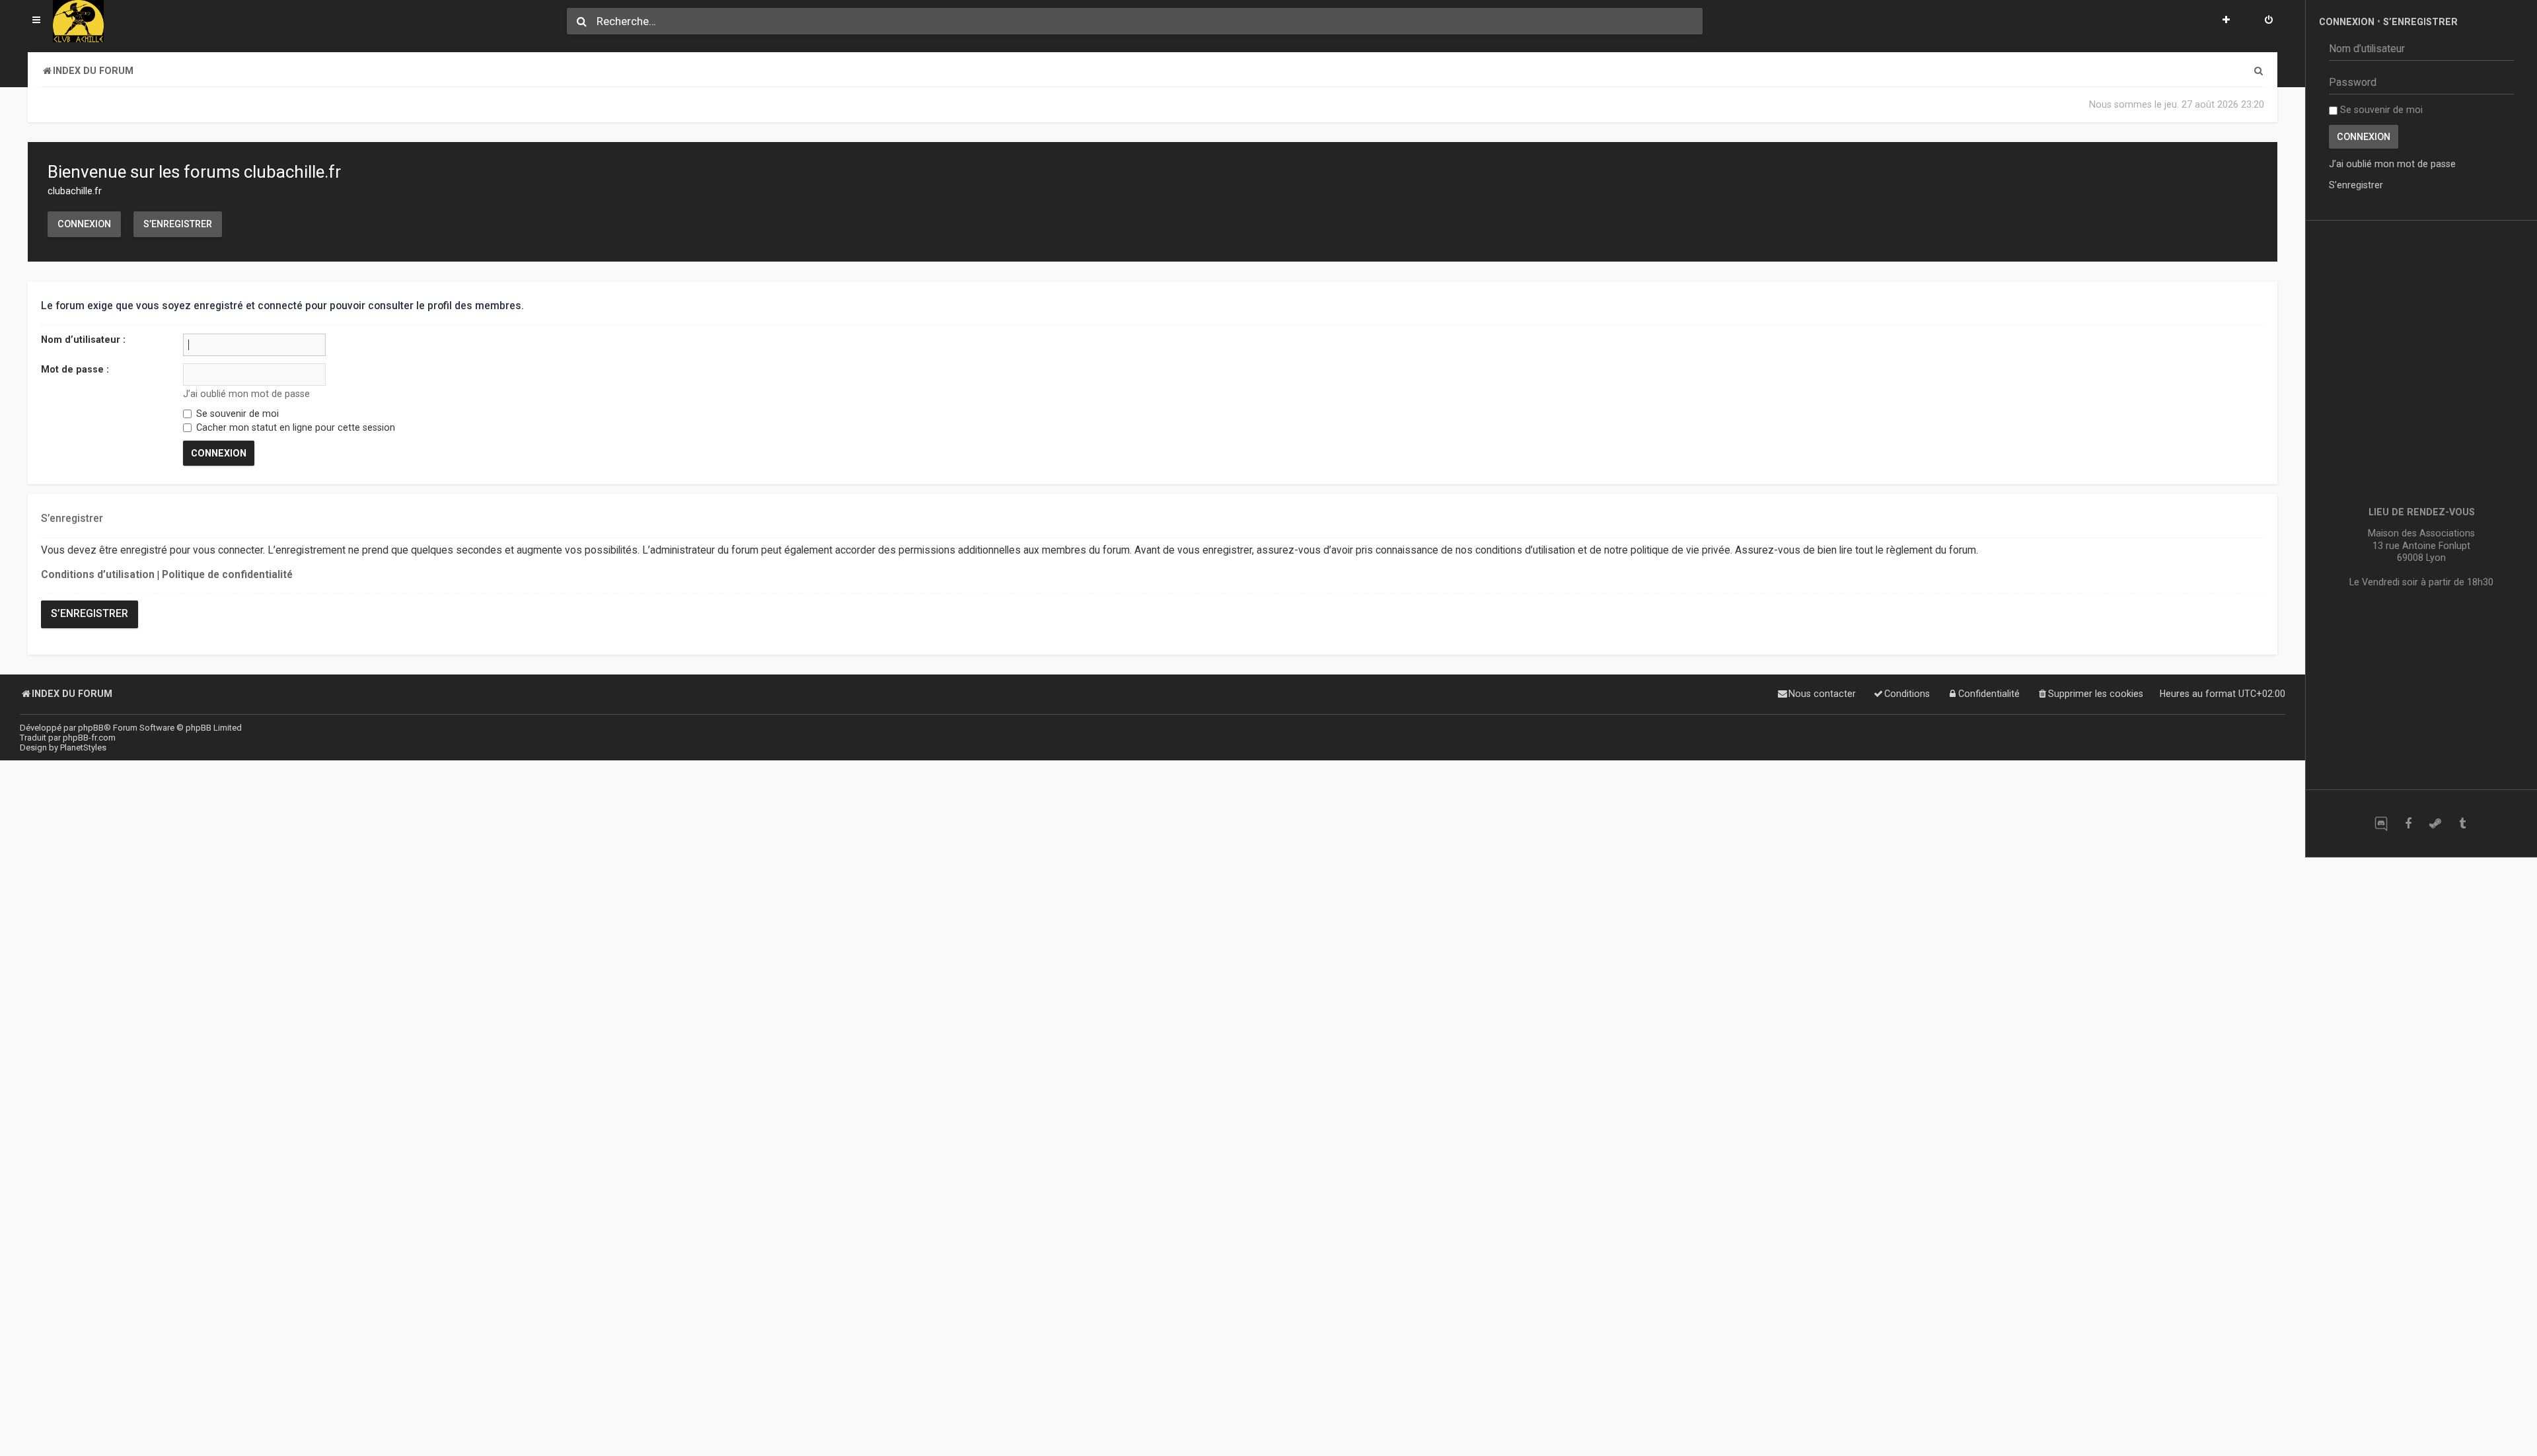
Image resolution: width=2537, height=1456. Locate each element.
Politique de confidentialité (227, 575)
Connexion (84, 224)
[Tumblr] (2462, 823)
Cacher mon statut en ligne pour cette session (294, 427)
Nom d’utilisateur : (83, 340)
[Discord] (2381, 823)
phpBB (91, 728)
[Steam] (2435, 823)
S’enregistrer (178, 224)
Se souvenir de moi (236, 414)
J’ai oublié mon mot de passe (246, 394)
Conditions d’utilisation (98, 575)
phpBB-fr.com (89, 738)
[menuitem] (2269, 21)
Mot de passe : (75, 369)
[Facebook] (2408, 823)
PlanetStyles (83, 747)
